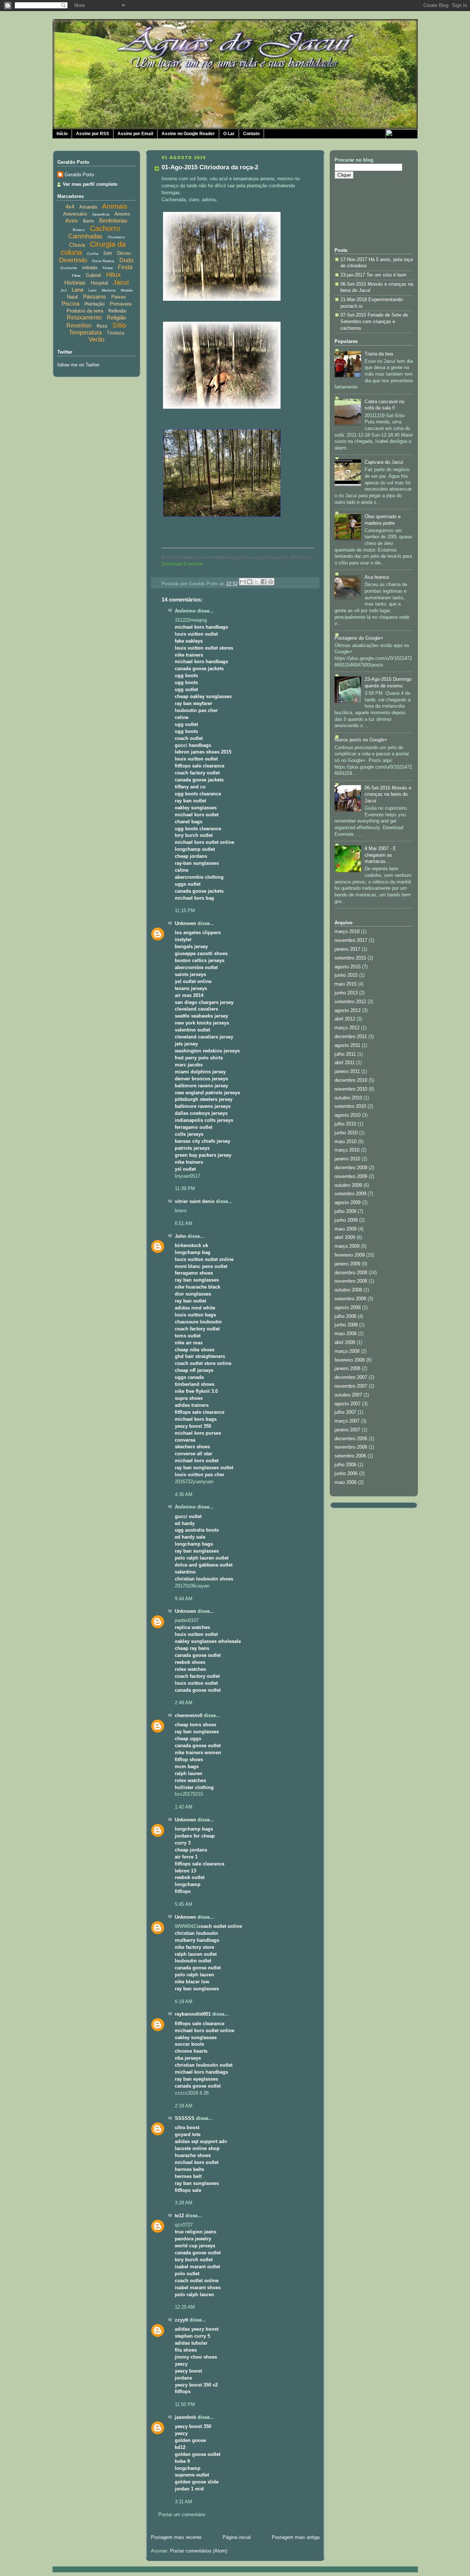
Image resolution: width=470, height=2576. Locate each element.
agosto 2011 (347, 1045)
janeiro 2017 (347, 949)
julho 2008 (345, 1316)
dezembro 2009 (351, 1168)
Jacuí (121, 282)
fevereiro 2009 (350, 1255)
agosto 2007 (348, 1404)
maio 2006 (346, 1482)
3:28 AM (184, 2203)
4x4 (70, 207)
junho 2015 (346, 975)
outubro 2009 (348, 1185)
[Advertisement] (368, 212)
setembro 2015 (350, 958)
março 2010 (347, 1150)
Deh (108, 253)
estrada (90, 268)
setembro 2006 (350, 1456)
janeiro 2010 (347, 1159)
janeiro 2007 (347, 1430)
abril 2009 (345, 1238)
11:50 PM (185, 2405)
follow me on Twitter (78, 365)
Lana (77, 290)
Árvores (122, 214)
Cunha (93, 254)
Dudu (126, 260)
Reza (102, 326)
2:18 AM (184, 2106)
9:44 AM (184, 1599)
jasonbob (185, 2417)
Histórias (75, 283)
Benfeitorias (113, 221)
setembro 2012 (350, 1002)
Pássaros (95, 297)
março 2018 (347, 932)
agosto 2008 (348, 1308)
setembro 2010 (350, 1106)
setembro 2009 (350, 1194)
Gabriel (93, 275)
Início (62, 134)
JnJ (64, 290)
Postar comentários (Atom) (199, 2551)
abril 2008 (345, 1343)
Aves (72, 221)
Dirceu (124, 253)
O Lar (229, 134)
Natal (72, 297)
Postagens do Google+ (359, 638)
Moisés (127, 290)
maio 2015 (346, 984)
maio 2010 (346, 1142)
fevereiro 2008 (350, 1360)
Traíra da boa (379, 354)
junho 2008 (346, 1325)
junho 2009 (346, 1220)
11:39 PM (185, 1189)
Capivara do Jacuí (384, 462)
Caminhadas (85, 236)
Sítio (119, 325)
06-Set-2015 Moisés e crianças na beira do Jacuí (388, 794)
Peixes (119, 297)
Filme (76, 276)
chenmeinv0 (189, 1716)
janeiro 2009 (347, 1264)
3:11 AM (183, 2502)
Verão (96, 339)
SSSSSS (185, 2118)
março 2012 (347, 1028)
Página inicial (237, 2537)
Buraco (79, 230)
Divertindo (73, 260)
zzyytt (181, 2320)
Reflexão (117, 311)
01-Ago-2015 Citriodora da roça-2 (210, 167)
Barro (88, 221)
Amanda (88, 207)
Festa (125, 267)
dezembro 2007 (351, 1377)
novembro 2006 (351, 1447)
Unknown (185, 924)
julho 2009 (345, 1211)
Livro (93, 290)
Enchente (69, 268)
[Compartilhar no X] (257, 582)
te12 (179, 2216)
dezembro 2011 (351, 1037)
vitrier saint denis (195, 1202)
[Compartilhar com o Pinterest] (271, 582)
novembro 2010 (351, 1089)
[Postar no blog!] (250, 582)
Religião (116, 317)
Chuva (77, 245)
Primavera (121, 304)
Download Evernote (182, 564)
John (180, 1236)
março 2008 (347, 1351)
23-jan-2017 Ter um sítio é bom (373, 275)
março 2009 (347, 1246)
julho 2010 (345, 1124)
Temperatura (85, 333)
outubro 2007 (348, 1395)
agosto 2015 (348, 967)
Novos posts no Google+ (361, 740)
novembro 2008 (351, 1281)
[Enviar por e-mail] (243, 582)
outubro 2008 (348, 1290)
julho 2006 (345, 1465)
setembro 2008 (350, 1299)
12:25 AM (185, 2307)
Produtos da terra (85, 311)
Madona (109, 290)
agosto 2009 (348, 1203)
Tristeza (115, 333)
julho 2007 (345, 1412)
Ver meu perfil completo (90, 184)
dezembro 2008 (351, 1273)
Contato (251, 134)
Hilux (113, 275)
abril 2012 (345, 1019)
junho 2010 (346, 1133)
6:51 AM (184, 1224)
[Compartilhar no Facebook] (264, 582)
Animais (115, 206)
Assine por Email (135, 134)
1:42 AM (184, 1807)
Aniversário (75, 214)
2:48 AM (184, 1703)
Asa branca (377, 577)
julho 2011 (345, 1054)
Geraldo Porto (79, 175)
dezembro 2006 (351, 1439)
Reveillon (79, 326)
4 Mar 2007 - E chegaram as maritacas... (380, 855)
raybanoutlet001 (193, 2014)
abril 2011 (345, 1063)
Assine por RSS (93, 134)
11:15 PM (185, 911)
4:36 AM (184, 1495)
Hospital (99, 283)
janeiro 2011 (347, 1072)
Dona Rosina (103, 261)
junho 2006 (346, 1474)
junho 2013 (346, 993)
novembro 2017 (351, 940)
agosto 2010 (348, 1115)
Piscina (70, 304)
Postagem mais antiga (296, 2537)
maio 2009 (346, 1229)
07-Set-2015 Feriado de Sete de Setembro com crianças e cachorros (374, 321)
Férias (108, 268)
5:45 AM (184, 1904)
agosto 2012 (348, 1011)
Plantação (95, 304)
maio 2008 (346, 1334)
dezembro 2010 (351, 1080)
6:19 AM (184, 2002)
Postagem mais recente (176, 2537)
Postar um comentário (182, 2515)
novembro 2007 (351, 1386)
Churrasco (116, 237)
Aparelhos (101, 214)
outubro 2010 (348, 1098)
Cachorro (105, 228)
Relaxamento (84, 317)
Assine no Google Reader (188, 134)
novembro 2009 (351, 1177)
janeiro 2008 (347, 1369)
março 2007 (347, 1421)
